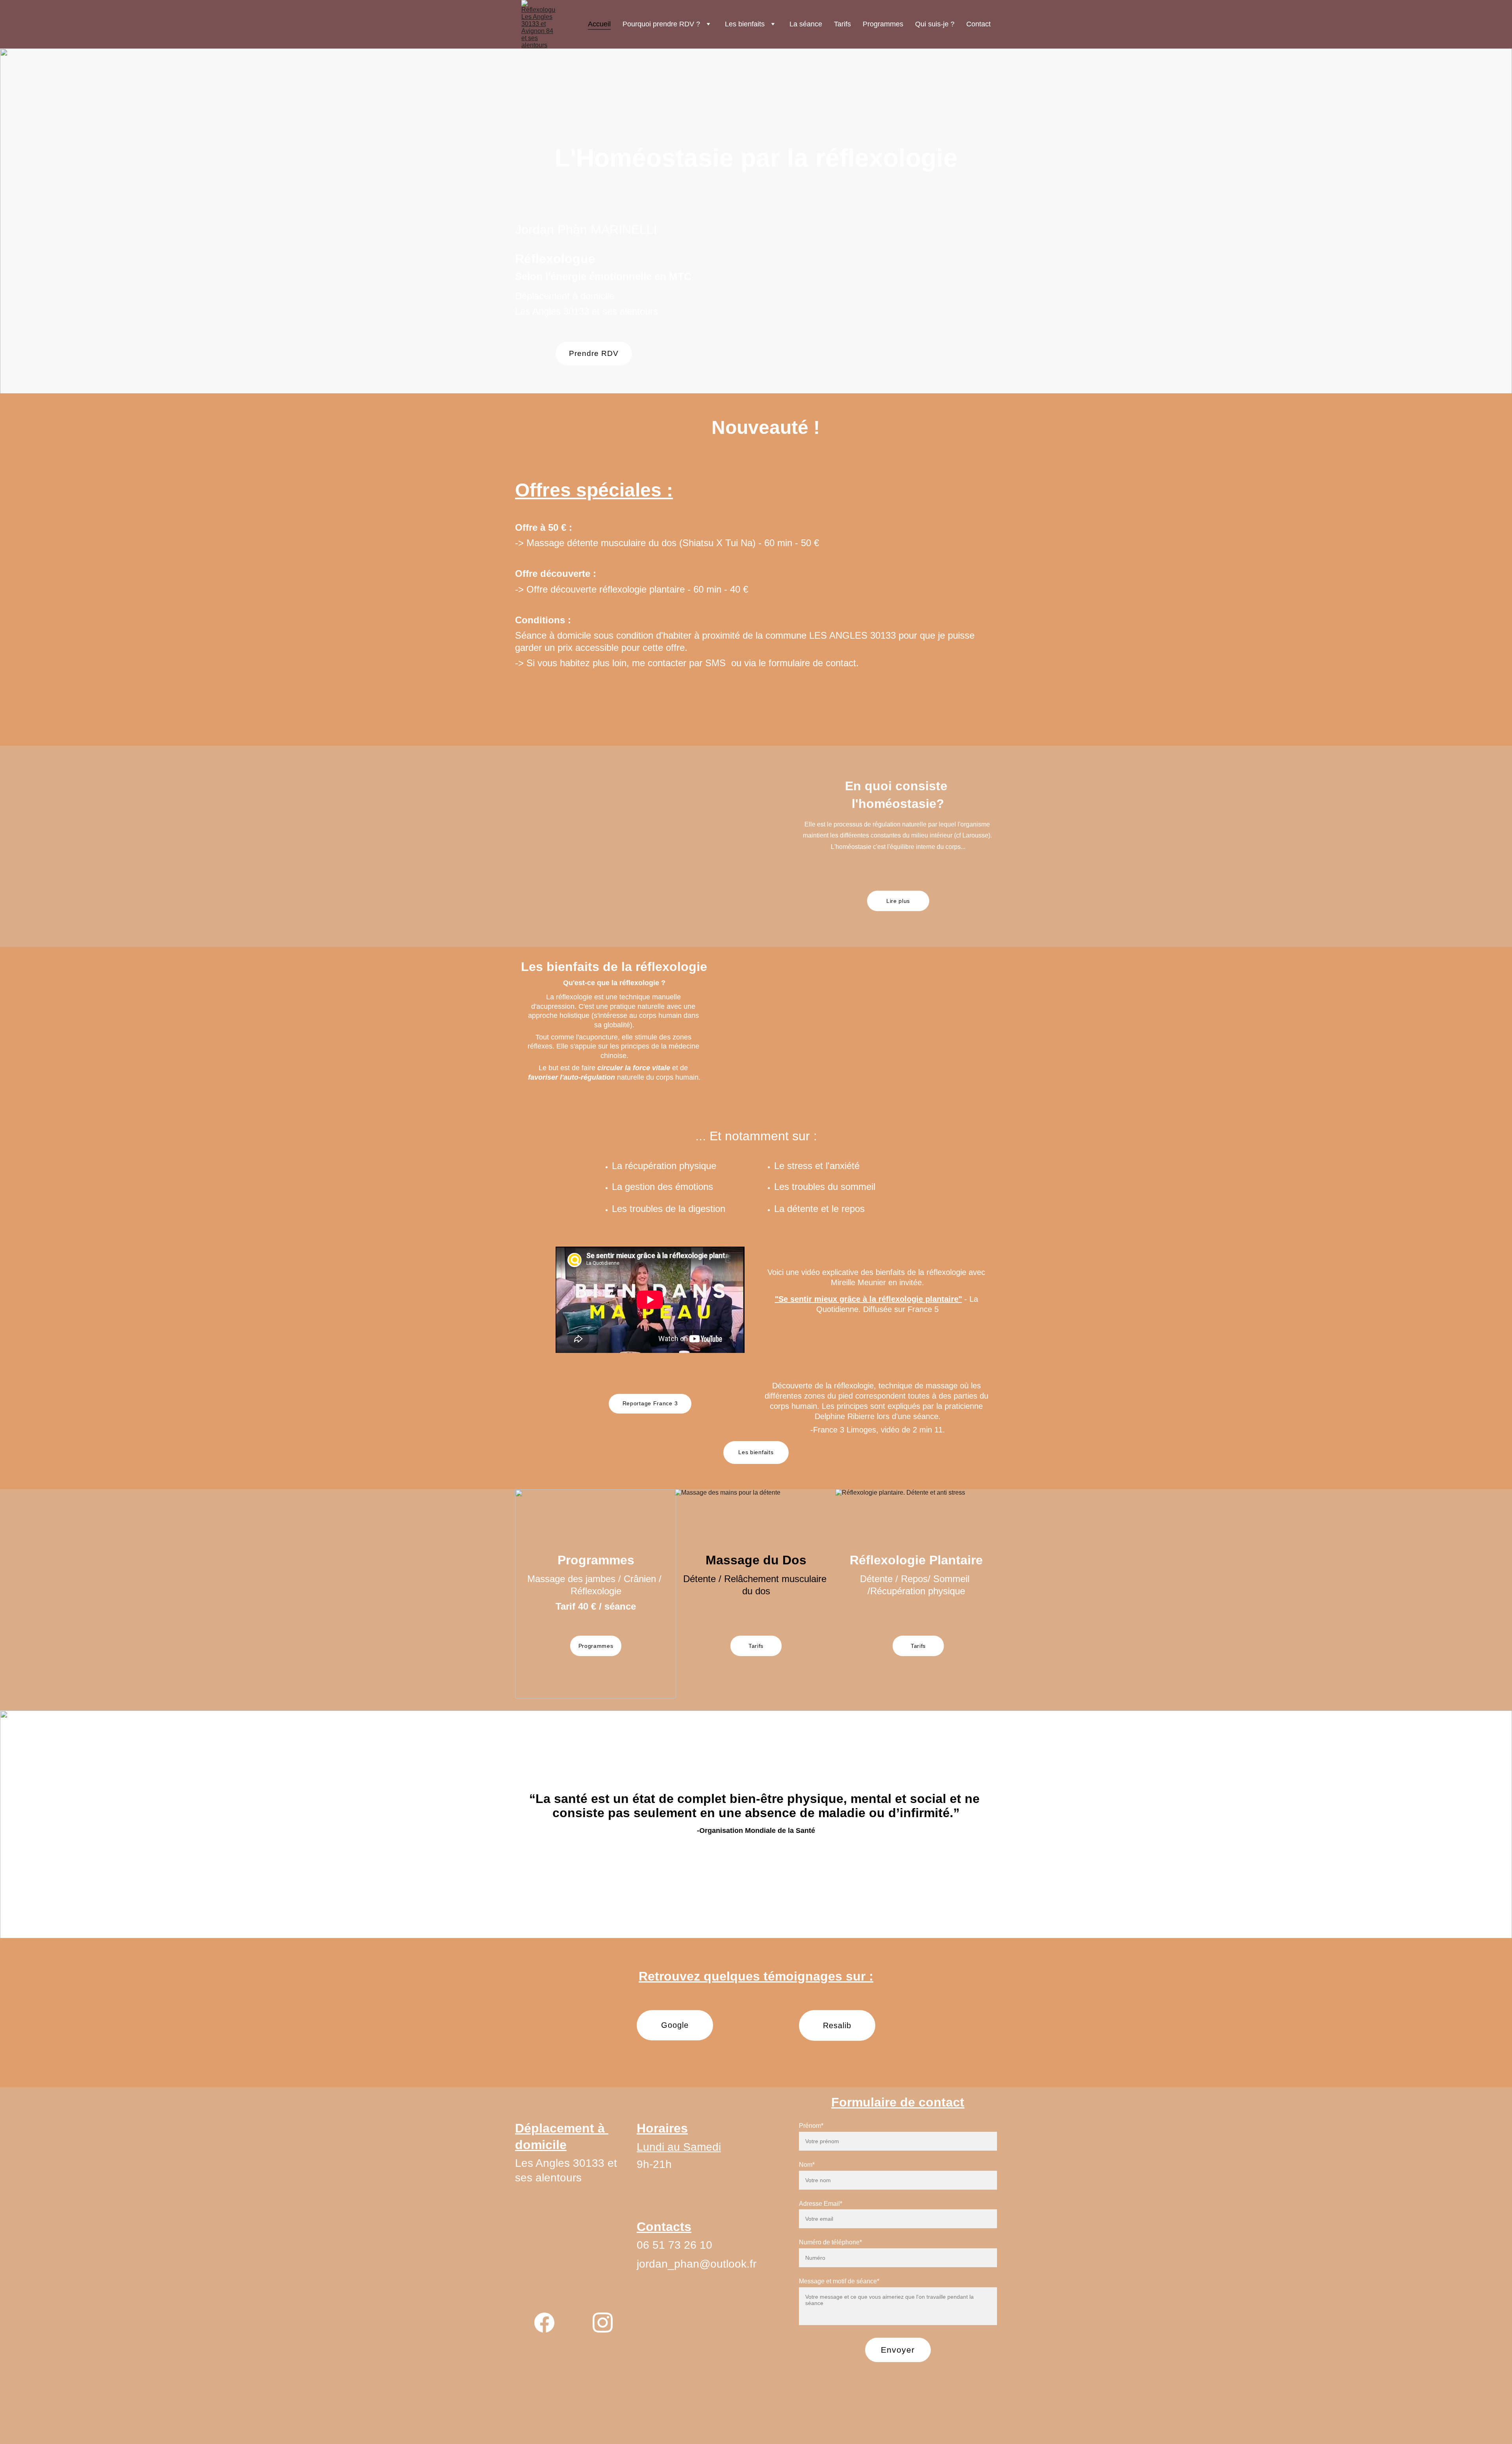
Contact (978, 24)
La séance (806, 24)
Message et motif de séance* (839, 2281)
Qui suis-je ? (935, 24)
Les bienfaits (745, 24)
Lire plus (898, 901)
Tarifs (842, 24)
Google (675, 2025)
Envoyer (898, 2350)
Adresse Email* (821, 2204)
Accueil (599, 24)
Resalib (837, 2025)
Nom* (807, 2165)
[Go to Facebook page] (544, 2323)
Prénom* (811, 2126)
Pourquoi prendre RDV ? (661, 24)
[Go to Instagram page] (603, 2323)
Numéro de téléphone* (830, 2242)
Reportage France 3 (650, 1403)
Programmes (883, 24)
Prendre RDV (594, 353)
